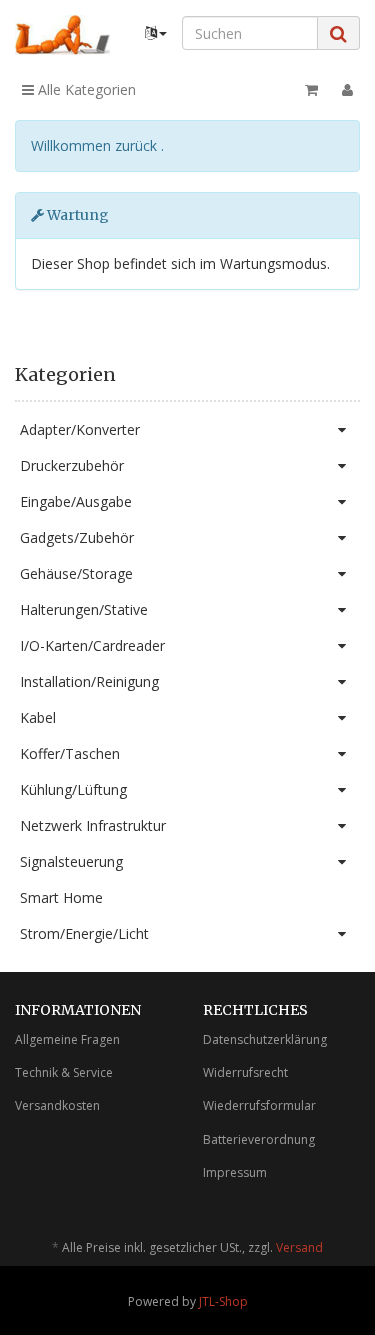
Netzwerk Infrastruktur (93, 825)
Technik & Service (64, 1072)
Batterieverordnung (259, 1139)
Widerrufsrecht (245, 1072)
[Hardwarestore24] (62, 35)
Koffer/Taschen (70, 753)
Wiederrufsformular (259, 1105)
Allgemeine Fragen (67, 1039)
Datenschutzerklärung (265, 1039)
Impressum (235, 1172)
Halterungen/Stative (84, 609)
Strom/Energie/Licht (84, 933)
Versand (299, 1247)
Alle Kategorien (85, 89)
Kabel (38, 717)
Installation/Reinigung (89, 681)
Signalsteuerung (71, 861)
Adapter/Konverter (80, 429)
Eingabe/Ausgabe (76, 501)
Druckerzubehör (72, 465)
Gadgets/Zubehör (77, 537)
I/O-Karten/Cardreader (92, 645)
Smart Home (61, 897)
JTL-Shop (223, 1301)
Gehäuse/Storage (76, 573)
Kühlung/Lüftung (73, 789)
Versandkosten (57, 1105)
